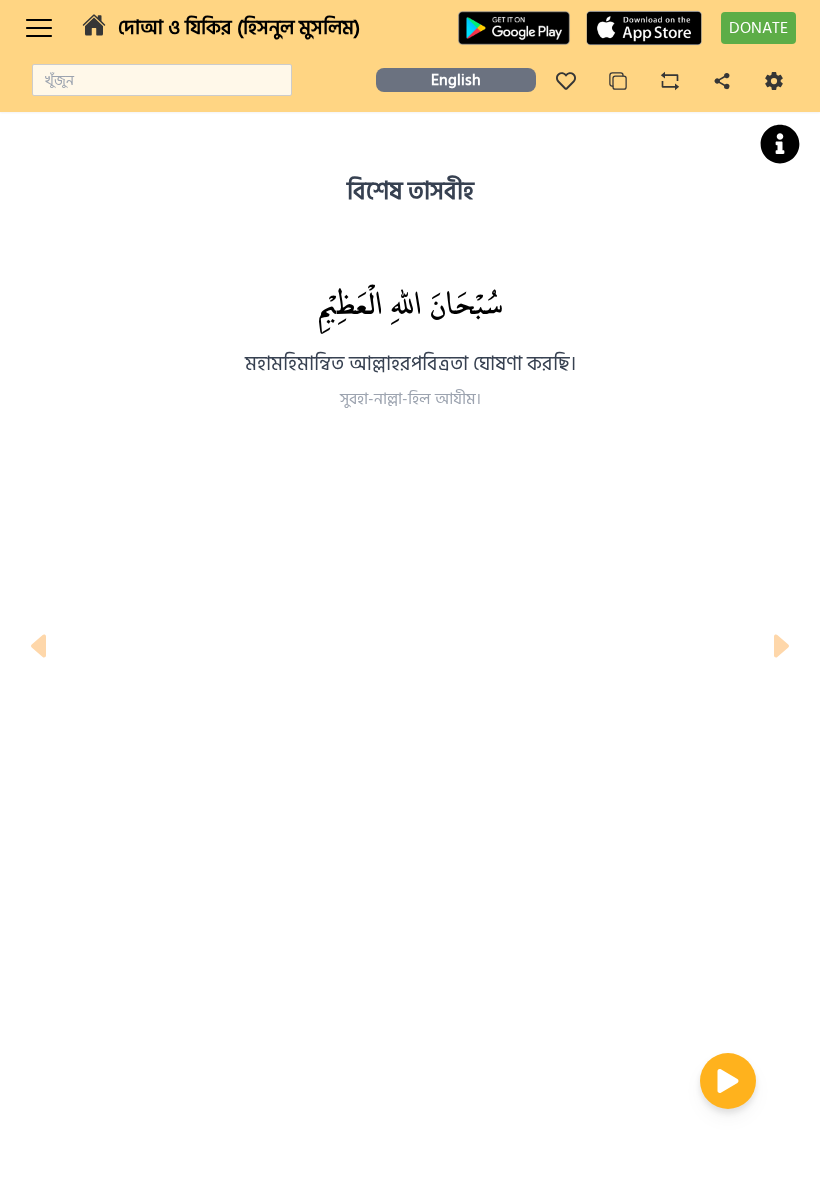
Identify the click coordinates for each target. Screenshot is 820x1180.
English (456, 80)
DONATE (758, 28)
